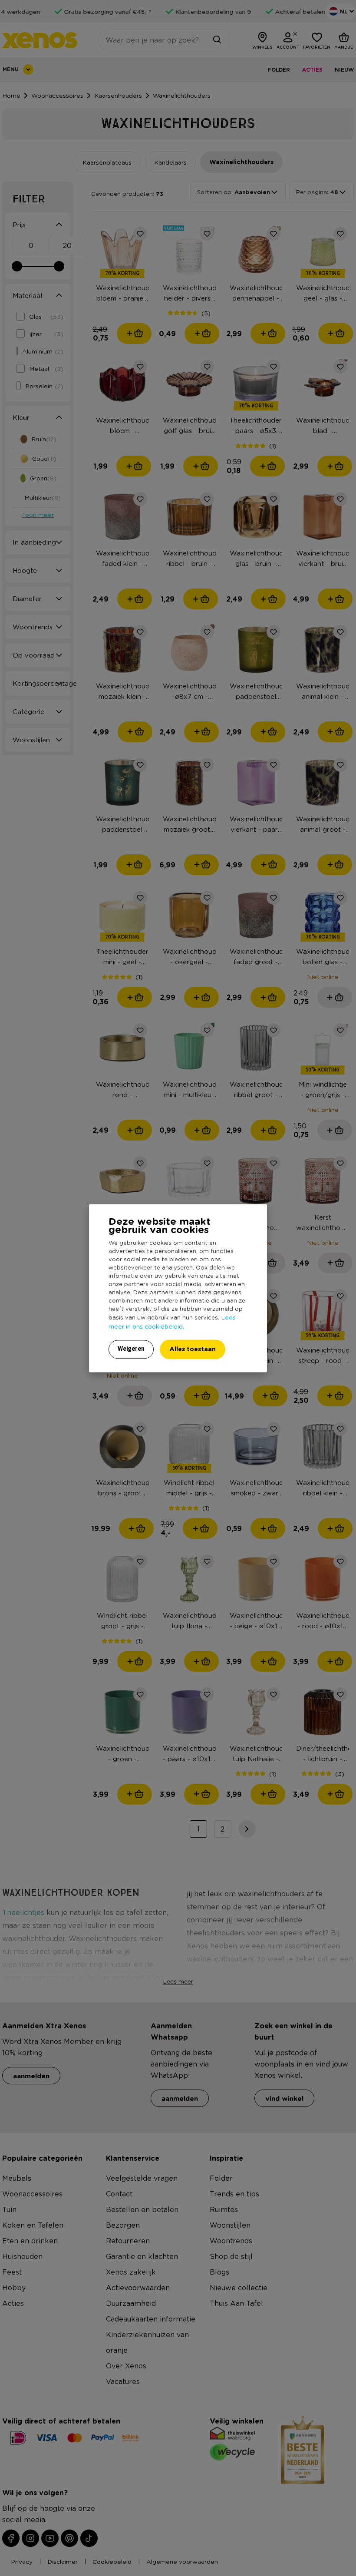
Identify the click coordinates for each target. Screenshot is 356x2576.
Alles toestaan (193, 1349)
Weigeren (131, 1349)
